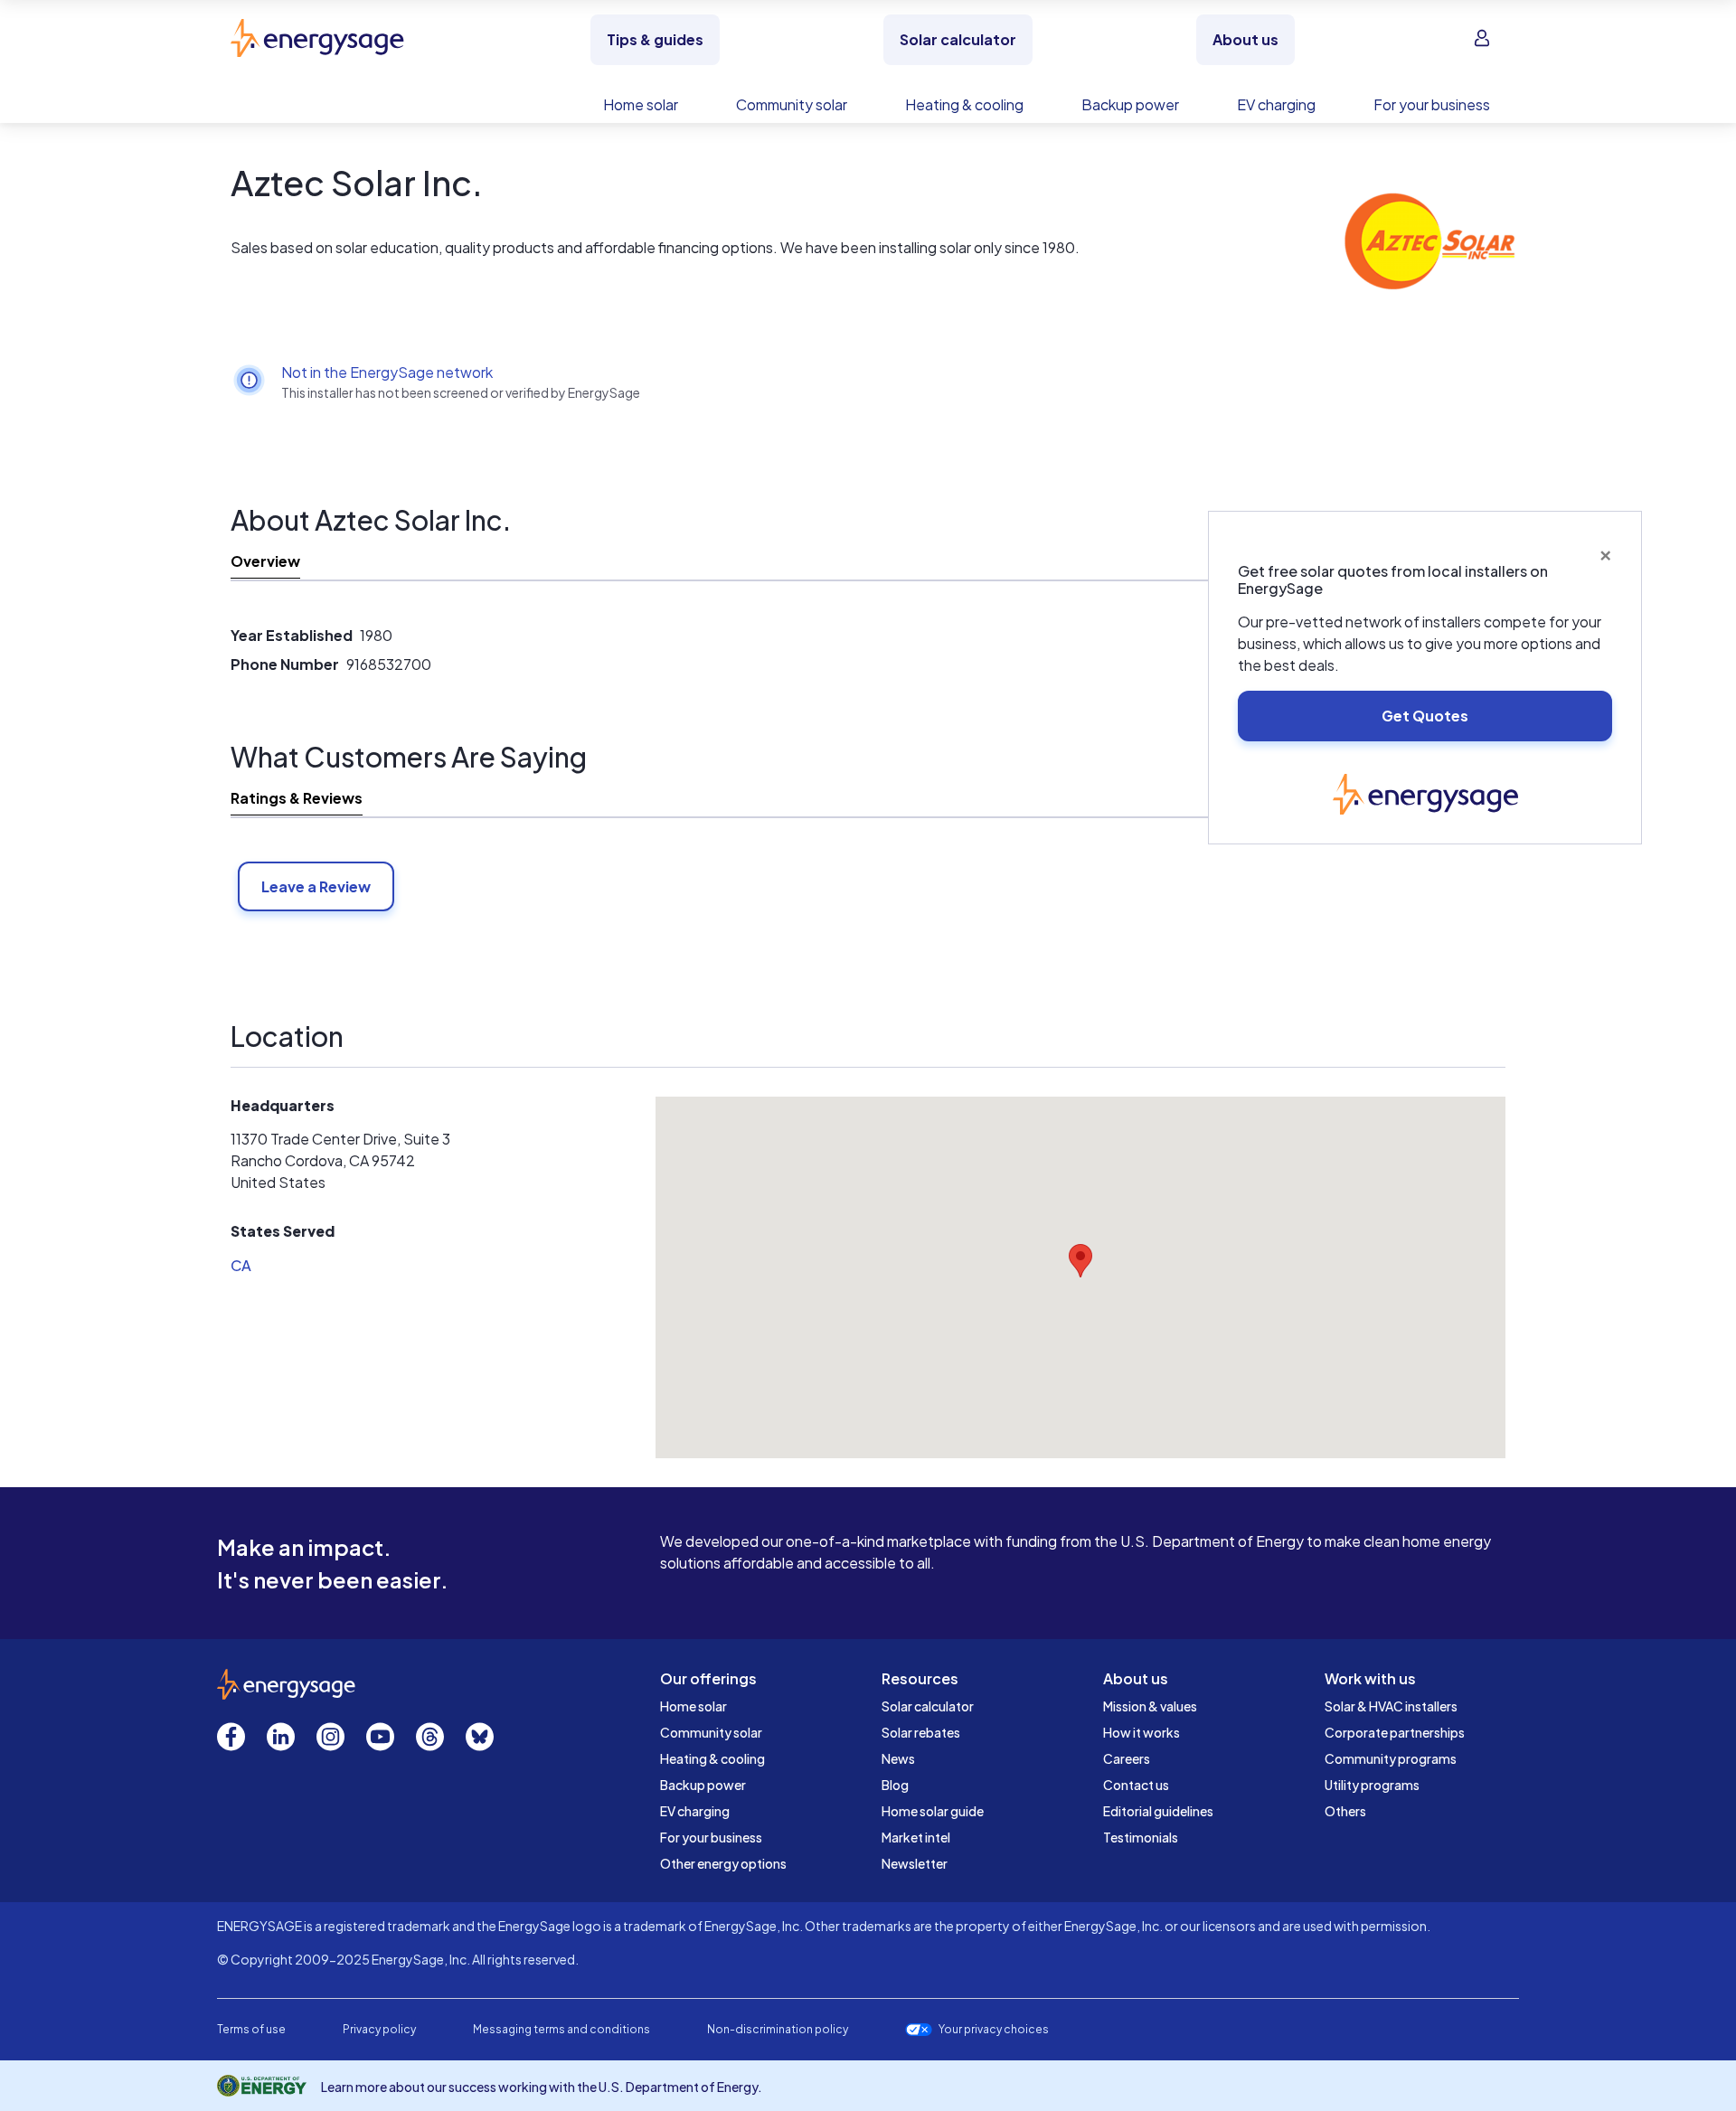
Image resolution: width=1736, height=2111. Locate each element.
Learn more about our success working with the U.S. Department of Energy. (542, 2087)
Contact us (1136, 1785)
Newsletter (915, 1863)
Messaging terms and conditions (561, 2029)
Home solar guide (933, 1811)
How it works (1142, 1732)
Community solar (711, 1732)
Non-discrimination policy (778, 2029)
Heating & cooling (712, 1758)
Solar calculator (928, 1706)
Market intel (916, 1837)
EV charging (695, 1811)
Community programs (1391, 1758)
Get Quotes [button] (1425, 716)
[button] (1080, 1261)
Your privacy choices (994, 2030)
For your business (711, 1837)
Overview (265, 561)
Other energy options (723, 1863)
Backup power (703, 1785)
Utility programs (1372, 1785)
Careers (1127, 1758)
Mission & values (1150, 1706)
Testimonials (1141, 1837)
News (898, 1758)
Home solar (693, 1706)
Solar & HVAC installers (1391, 1706)
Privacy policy (379, 2029)
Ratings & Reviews (297, 798)
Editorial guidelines (1158, 1811)
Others (1345, 1811)
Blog (895, 1785)
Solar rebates (921, 1732)
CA (241, 1265)
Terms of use (251, 2029)
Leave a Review (316, 886)
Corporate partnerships (1395, 1732)
